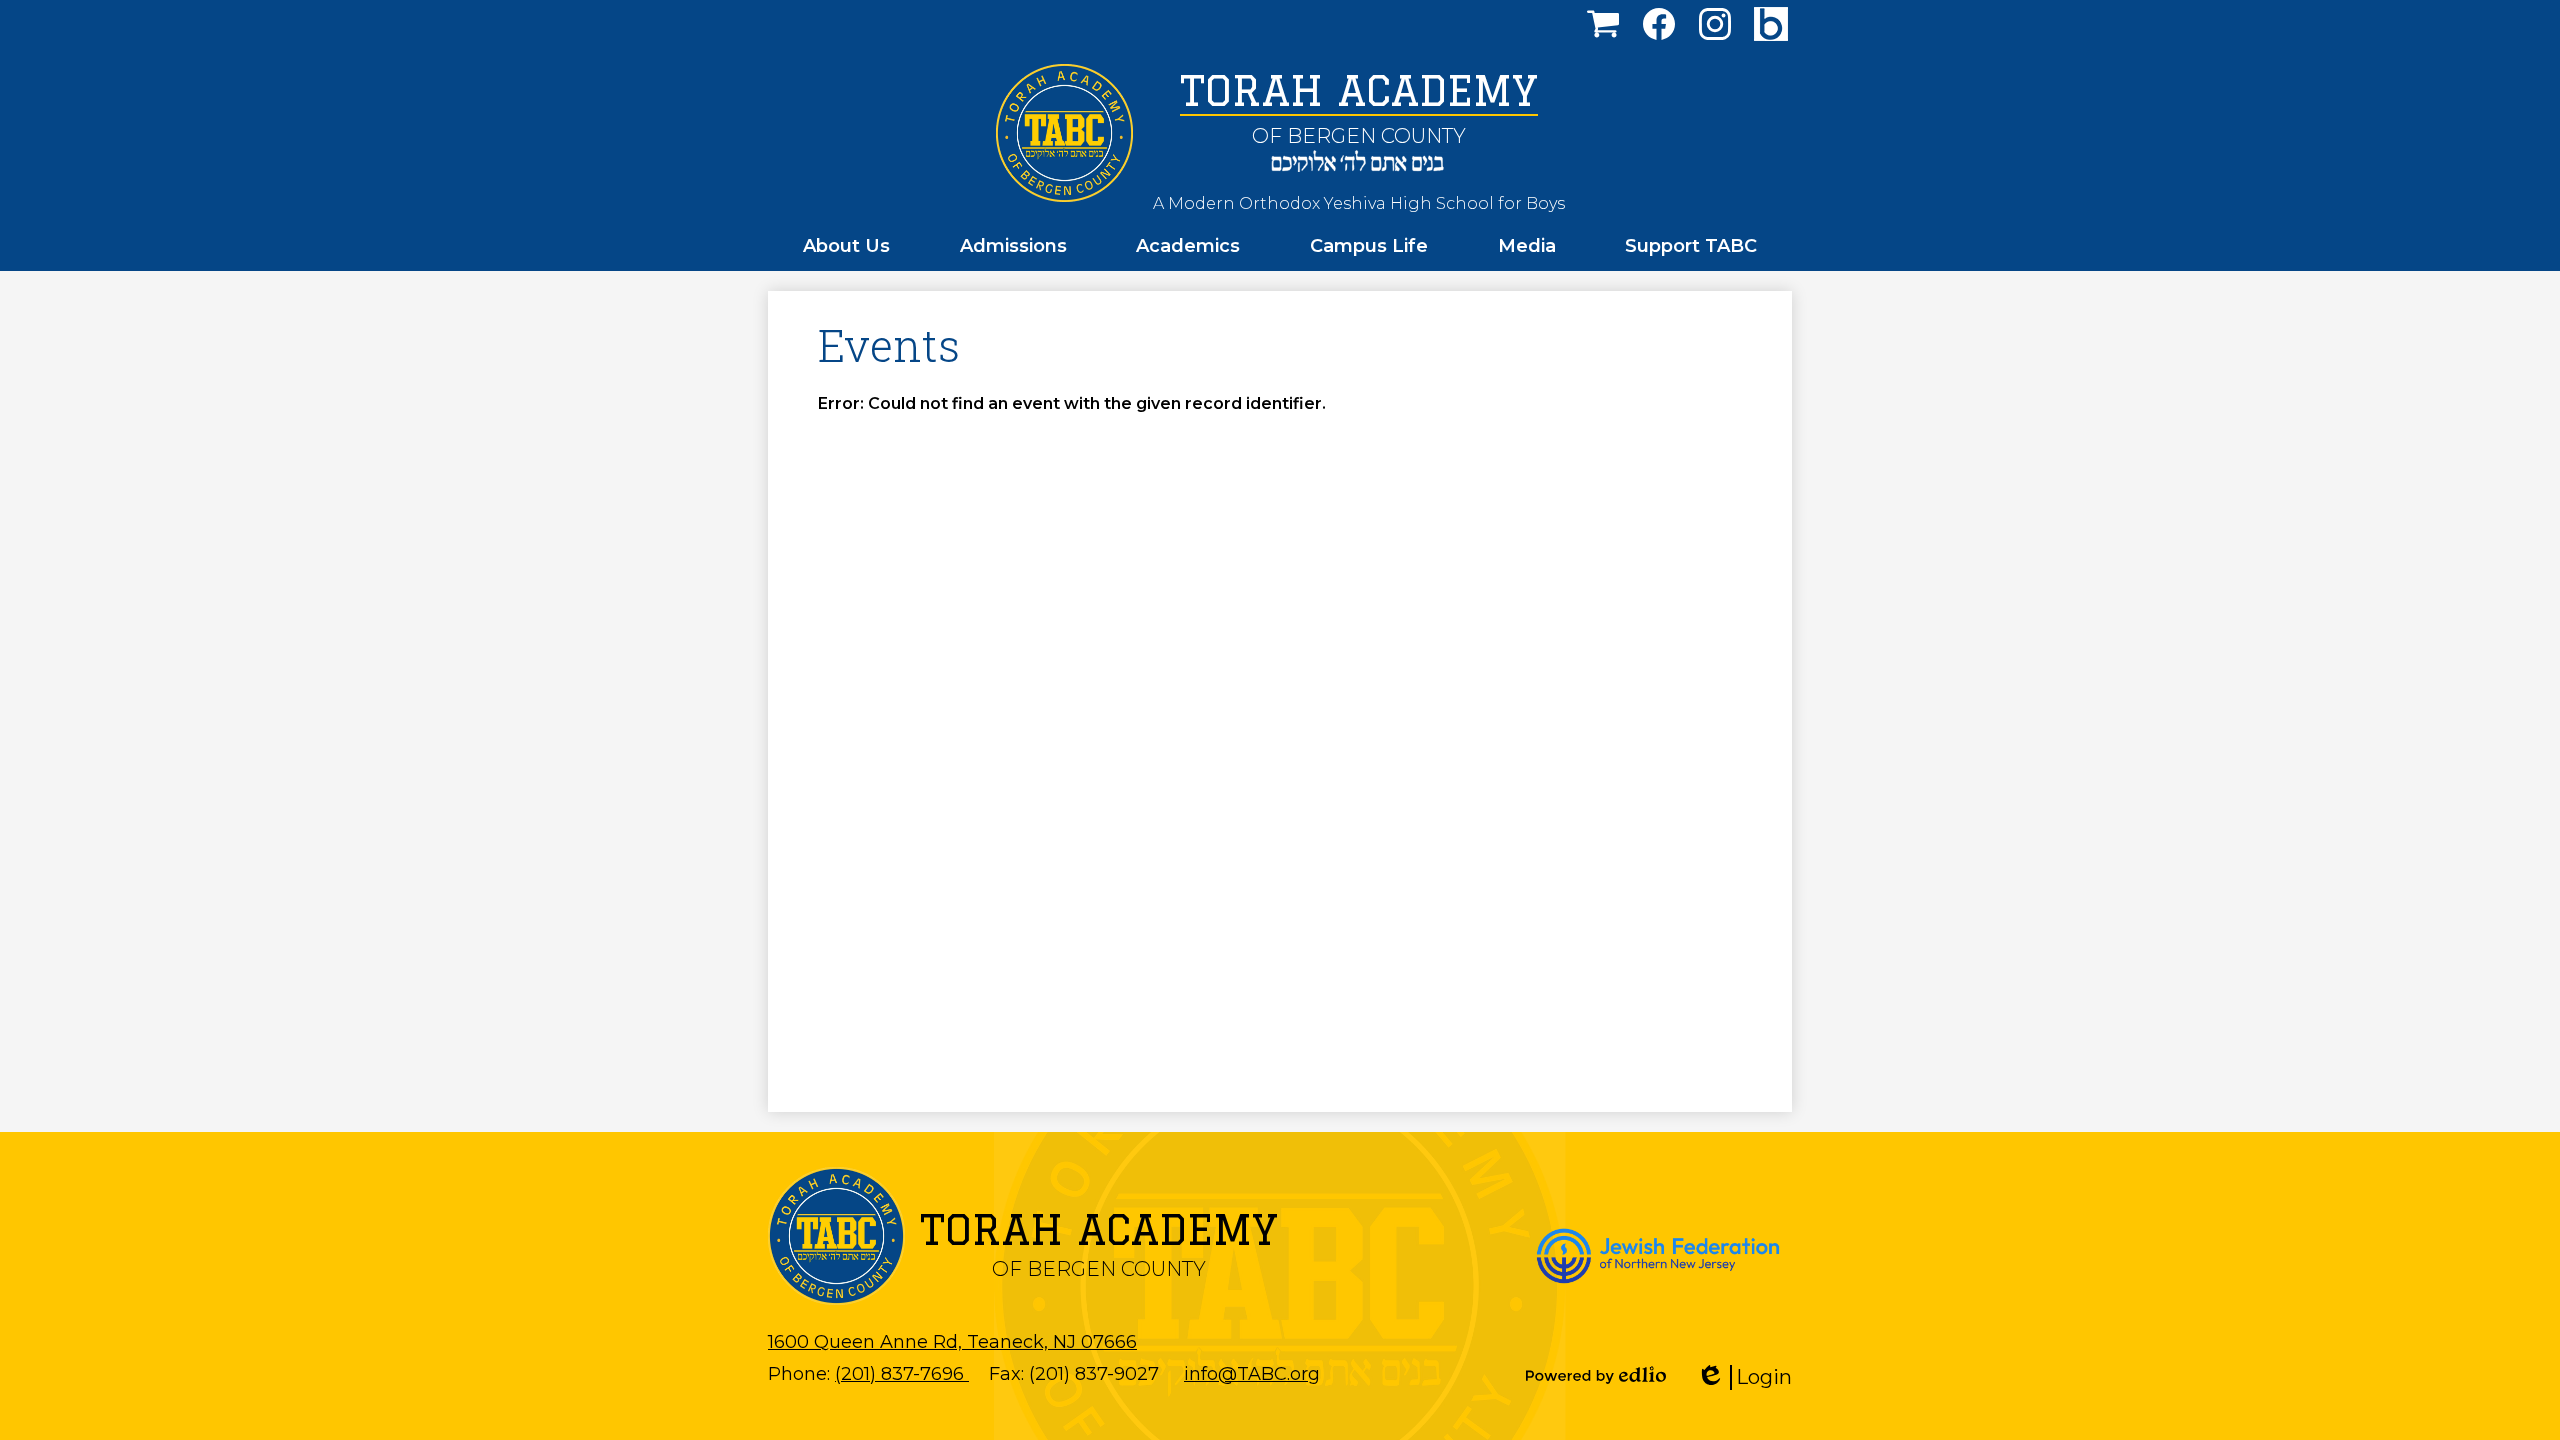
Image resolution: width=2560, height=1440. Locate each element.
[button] (846, 246)
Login (1751, 1377)
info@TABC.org (1252, 1374)
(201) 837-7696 (902, 1374)
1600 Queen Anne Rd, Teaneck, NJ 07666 (952, 1342)
